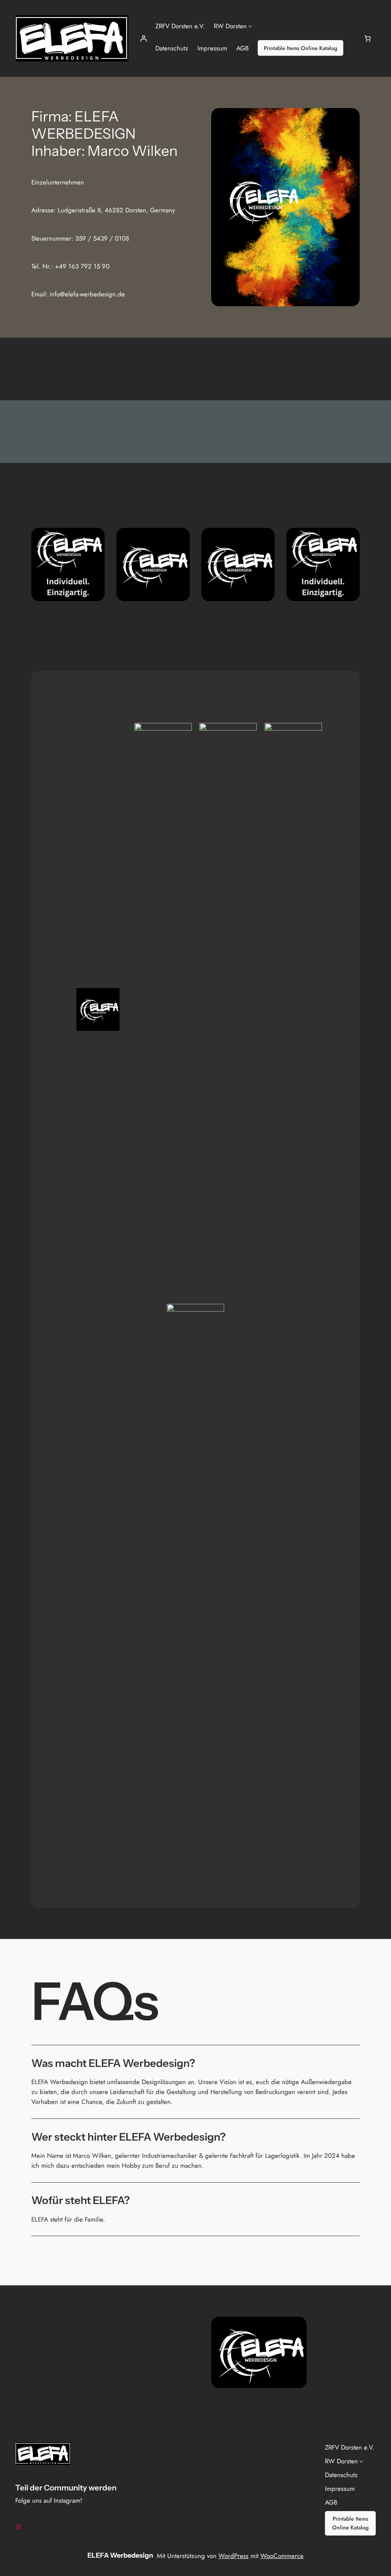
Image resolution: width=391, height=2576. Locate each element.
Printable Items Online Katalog (301, 48)
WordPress (233, 2556)
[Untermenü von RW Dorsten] (250, 26)
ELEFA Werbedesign (120, 2555)
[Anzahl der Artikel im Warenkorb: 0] (368, 39)
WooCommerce (282, 2556)
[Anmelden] (144, 39)
